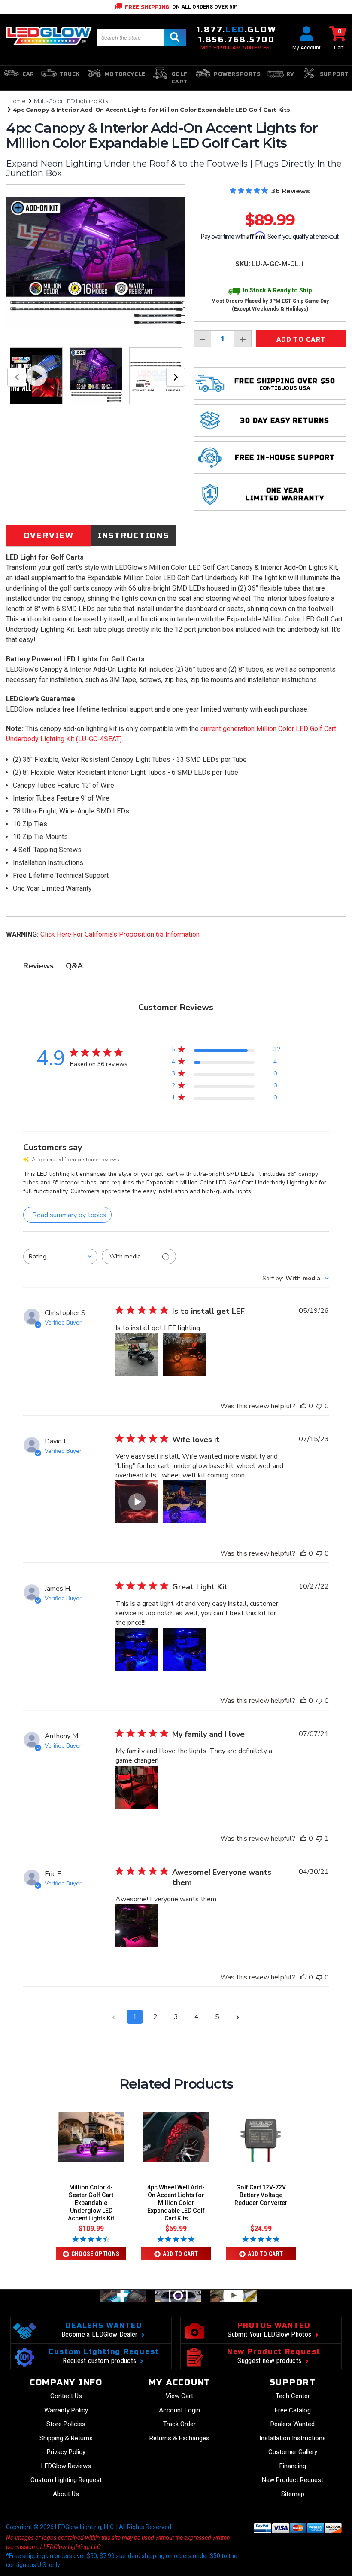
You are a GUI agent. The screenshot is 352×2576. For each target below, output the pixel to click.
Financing (293, 2466)
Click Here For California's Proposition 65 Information (120, 934)
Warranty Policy (66, 2410)
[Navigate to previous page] (114, 2017)
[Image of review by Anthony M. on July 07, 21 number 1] (137, 1787)
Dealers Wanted (293, 2424)
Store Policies (66, 2424)
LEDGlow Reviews (66, 2466)
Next (176, 377)
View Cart (179, 2396)
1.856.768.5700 (237, 40)
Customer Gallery (293, 2452)
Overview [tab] (49, 536)
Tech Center (293, 2396)
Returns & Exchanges (179, 2438)
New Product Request (293, 2480)
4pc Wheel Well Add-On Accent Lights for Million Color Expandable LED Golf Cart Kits (176, 2203)
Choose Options (96, 2254)
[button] (137, 1502)
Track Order (179, 2424)
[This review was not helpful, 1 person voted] (319, 1839)
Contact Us (66, 2396)
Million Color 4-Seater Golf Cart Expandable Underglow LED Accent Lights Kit (91, 2203)
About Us (66, 2494)
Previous (17, 377)
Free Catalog (293, 2410)
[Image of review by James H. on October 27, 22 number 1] (137, 1649)
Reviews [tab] (38, 966)
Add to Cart (181, 2254)
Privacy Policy (66, 2452)
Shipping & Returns (66, 2438)
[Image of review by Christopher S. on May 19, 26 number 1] (137, 1355)
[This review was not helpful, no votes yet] (319, 1406)
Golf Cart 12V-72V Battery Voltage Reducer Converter (261, 2195)
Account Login (179, 2410)
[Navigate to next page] (238, 2017)
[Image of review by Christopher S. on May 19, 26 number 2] (184, 1355)
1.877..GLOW (237, 30)
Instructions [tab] (134, 536)
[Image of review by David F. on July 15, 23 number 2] (184, 1502)
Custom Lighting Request (66, 2480)
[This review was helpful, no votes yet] (303, 1406)
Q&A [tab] (74, 966)
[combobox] (60, 1256)
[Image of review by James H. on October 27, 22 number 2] (184, 1649)
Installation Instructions (293, 2438)
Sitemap (293, 2494)
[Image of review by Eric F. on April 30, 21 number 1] (137, 1926)
